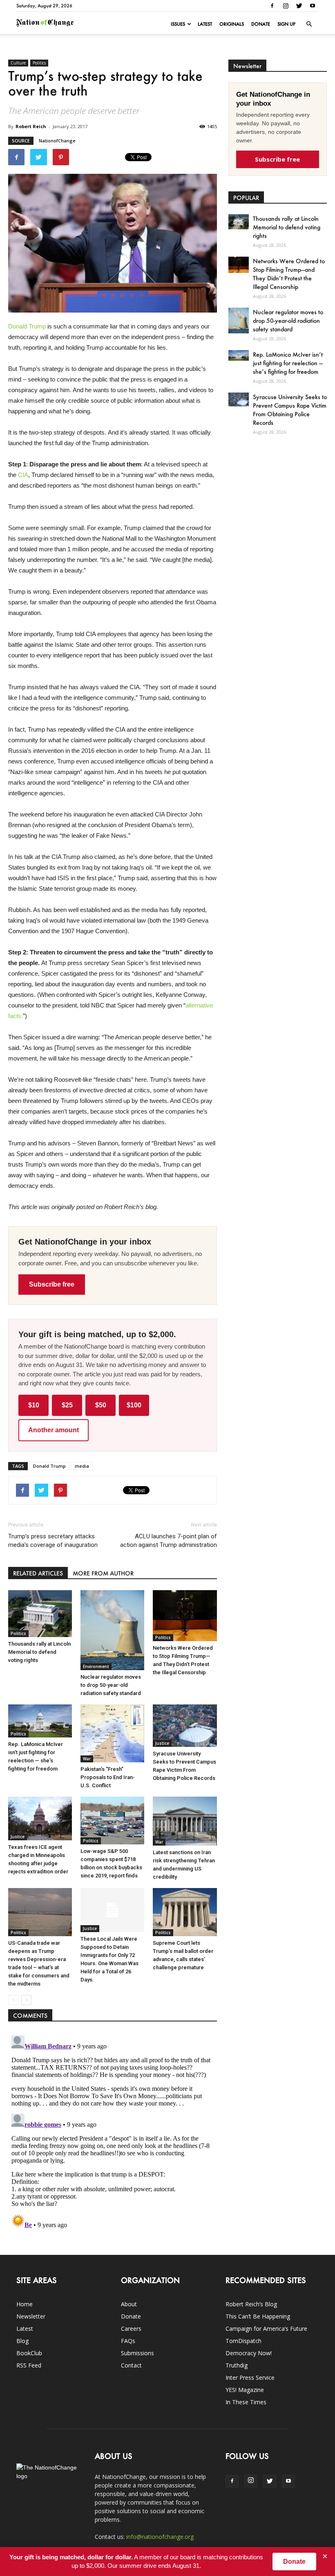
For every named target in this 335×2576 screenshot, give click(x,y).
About (129, 2304)
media (82, 1466)
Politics (39, 63)
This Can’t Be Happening (258, 2316)
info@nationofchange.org (160, 2537)
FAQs (128, 2341)
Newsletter (31, 2316)
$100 (134, 1405)
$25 (67, 1405)
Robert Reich (31, 126)
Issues (178, 24)
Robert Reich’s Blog (251, 2304)
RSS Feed (29, 2365)
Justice (162, 1743)
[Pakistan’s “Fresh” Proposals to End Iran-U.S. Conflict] (112, 1733)
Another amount (54, 1430)
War (87, 1759)
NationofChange (57, 141)
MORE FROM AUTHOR (103, 1573)
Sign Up (286, 24)
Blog (22, 2341)
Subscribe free (52, 1284)
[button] (309, 24)
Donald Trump (27, 326)
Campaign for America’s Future (266, 2329)
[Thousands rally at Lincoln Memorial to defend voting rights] (40, 1614)
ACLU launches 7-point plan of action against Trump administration (168, 1541)
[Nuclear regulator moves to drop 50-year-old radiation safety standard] (112, 1630)
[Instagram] (286, 6)
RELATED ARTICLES (38, 1573)
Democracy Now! (249, 2353)
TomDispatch (243, 2341)
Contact (131, 2365)
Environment (96, 1666)
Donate (261, 24)
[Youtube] (313, 6)
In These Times (246, 2402)
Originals (232, 24)
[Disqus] (113, 2134)
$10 (34, 1405)
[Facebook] (272, 6)
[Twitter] (299, 6)
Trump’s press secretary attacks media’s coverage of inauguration (53, 1541)
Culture (18, 63)
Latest (205, 24)
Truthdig (237, 2365)
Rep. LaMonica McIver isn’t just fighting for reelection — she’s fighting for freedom (288, 363)
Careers (131, 2329)
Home (25, 2304)
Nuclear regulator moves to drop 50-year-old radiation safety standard (111, 1685)
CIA (23, 475)
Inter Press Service (250, 2377)
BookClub (29, 2353)
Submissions (137, 2353)
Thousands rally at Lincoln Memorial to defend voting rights (39, 1652)
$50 (101, 1405)
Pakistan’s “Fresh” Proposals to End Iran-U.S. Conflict (108, 1777)
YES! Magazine (245, 2390)
